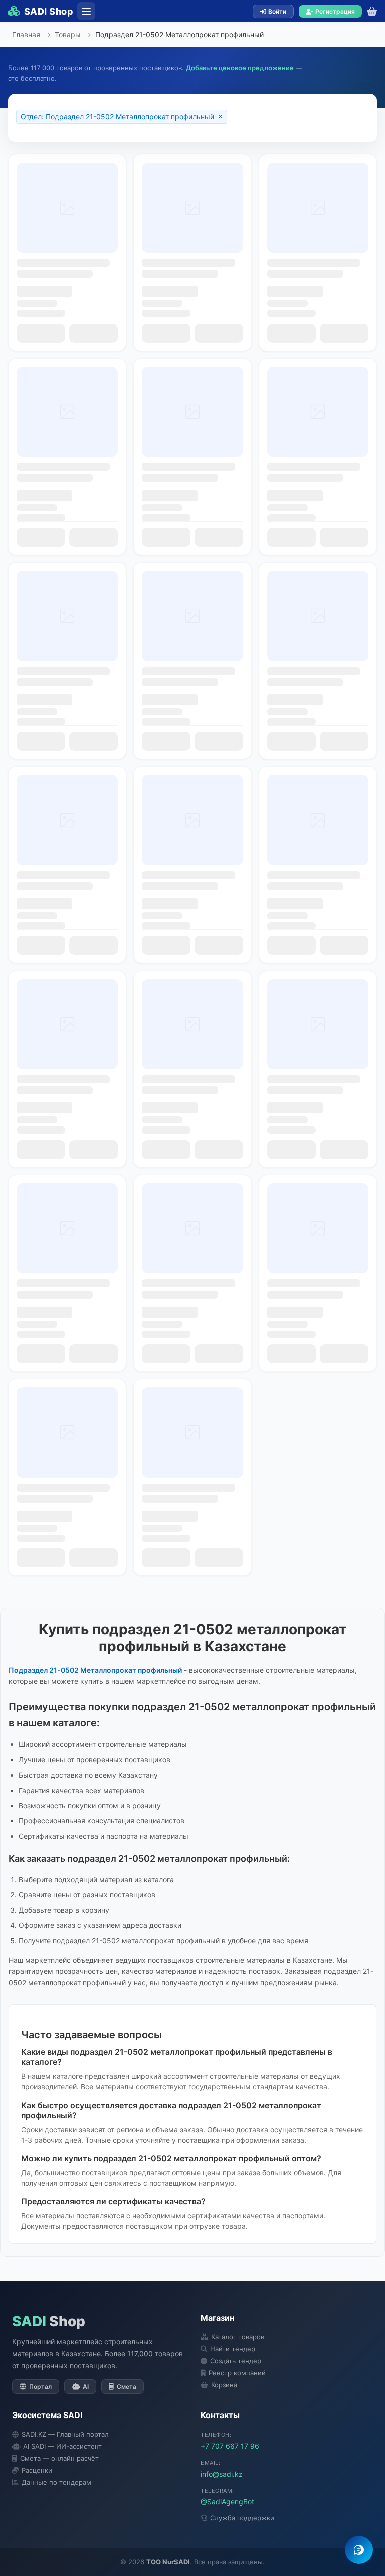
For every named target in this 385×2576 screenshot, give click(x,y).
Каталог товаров (238, 2337)
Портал (40, 2387)
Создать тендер (236, 2361)
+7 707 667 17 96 (230, 2446)
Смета (127, 2387)
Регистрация (335, 11)
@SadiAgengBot (227, 2502)
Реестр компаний (237, 2373)
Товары (68, 34)
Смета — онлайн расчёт (59, 2458)
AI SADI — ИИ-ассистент (62, 2446)
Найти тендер (233, 2349)
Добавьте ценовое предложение (240, 68)
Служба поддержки (242, 2518)
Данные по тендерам (56, 2482)
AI (86, 2387)
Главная (26, 34)
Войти (277, 11)
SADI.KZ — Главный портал (65, 2434)
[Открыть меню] (86, 11)
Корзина (224, 2385)
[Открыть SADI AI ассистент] (359, 2550)
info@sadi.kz (222, 2474)
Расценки (37, 2470)
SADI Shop (49, 11)
